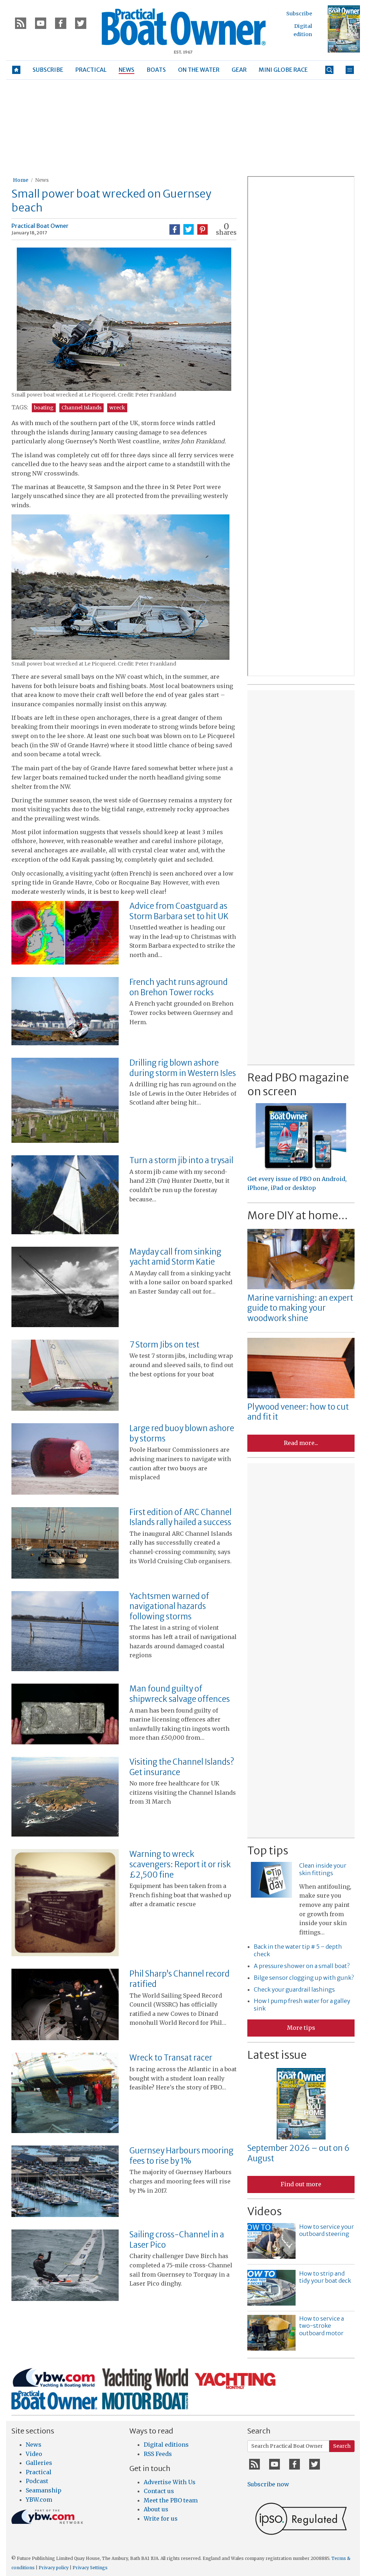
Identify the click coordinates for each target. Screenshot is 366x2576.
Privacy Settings (90, 2568)
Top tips (268, 1850)
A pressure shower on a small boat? (302, 1966)
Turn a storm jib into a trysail (181, 1160)
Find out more (301, 2184)
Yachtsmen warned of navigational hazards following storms (169, 1606)
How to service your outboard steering (327, 2230)
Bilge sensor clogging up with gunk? (304, 1978)
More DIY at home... (298, 1215)
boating (44, 408)
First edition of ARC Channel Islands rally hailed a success (180, 1517)
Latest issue (277, 2055)
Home (21, 180)
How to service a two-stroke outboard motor (322, 2326)
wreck (117, 408)
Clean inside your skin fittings (323, 1869)
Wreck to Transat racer (171, 2058)
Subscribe (299, 14)
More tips (301, 2028)
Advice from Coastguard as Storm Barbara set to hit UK (179, 911)
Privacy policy (54, 2568)
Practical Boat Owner (40, 226)
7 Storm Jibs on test (164, 1345)
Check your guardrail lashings (294, 1989)
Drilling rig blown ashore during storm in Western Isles (183, 1068)
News (42, 180)
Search (342, 2446)
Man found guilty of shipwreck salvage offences (180, 1694)
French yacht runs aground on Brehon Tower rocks (179, 987)
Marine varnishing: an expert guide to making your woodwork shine (300, 1308)
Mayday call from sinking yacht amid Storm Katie (175, 1257)
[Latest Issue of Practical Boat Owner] (344, 29)
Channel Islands (81, 408)
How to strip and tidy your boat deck (325, 2277)
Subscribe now (268, 2484)
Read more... (301, 1443)
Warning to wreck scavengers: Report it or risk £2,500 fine (180, 1864)
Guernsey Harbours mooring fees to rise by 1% (181, 2156)
